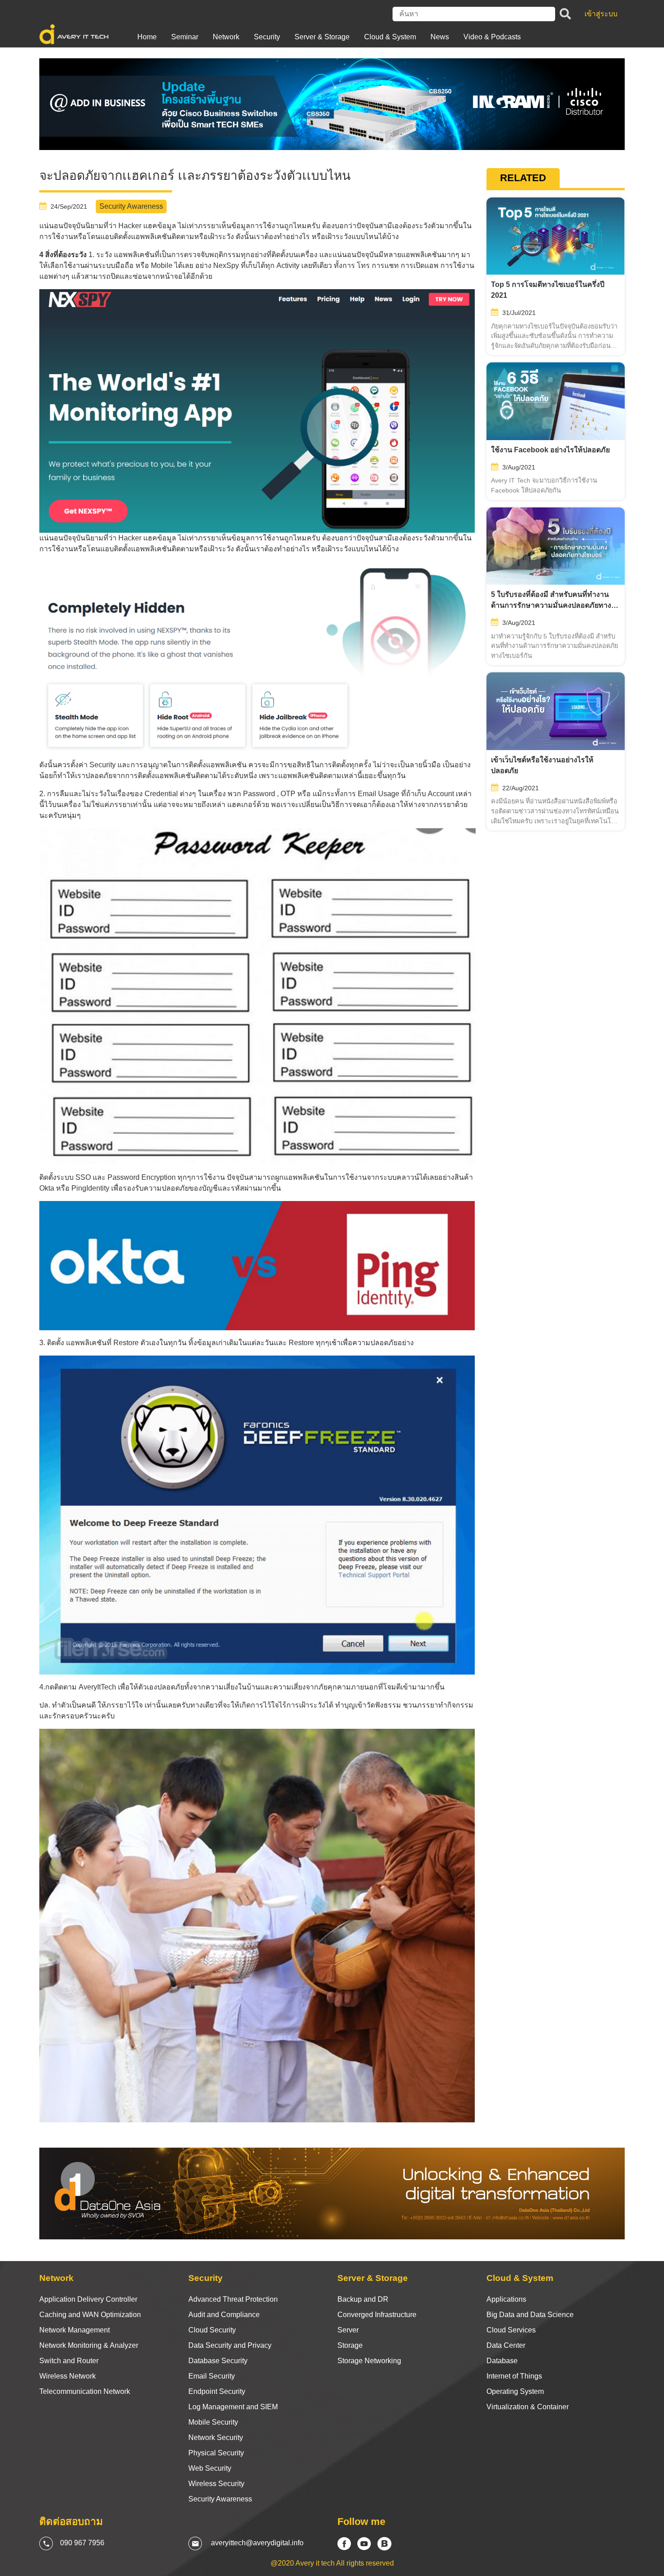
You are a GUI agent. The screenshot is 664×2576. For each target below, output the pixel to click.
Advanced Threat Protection (233, 2299)
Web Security (210, 2468)
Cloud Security (212, 2330)
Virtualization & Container (528, 2407)
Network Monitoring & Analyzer (89, 2345)
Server (348, 2330)
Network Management (75, 2330)
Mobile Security (213, 2422)
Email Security (212, 2376)
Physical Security (216, 2453)
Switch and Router (69, 2361)
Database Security (218, 2361)
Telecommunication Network (85, 2391)
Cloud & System (390, 37)
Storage (350, 2345)
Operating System (515, 2391)
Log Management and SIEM (233, 2407)
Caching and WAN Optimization (90, 2315)
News (440, 37)
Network (226, 37)
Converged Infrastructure (377, 2315)
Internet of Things (514, 2376)
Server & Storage (322, 37)
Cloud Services (511, 2330)
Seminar (185, 37)
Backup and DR (363, 2299)
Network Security (216, 2438)
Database (502, 2361)
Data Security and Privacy (230, 2345)
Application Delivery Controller (88, 2299)
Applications (506, 2299)
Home (147, 37)
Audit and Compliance (224, 2315)
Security (267, 37)
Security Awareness (220, 2499)
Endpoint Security (217, 2391)
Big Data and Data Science (530, 2315)
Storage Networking (369, 2361)
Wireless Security (216, 2484)
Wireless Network (68, 2376)
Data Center (506, 2345)
